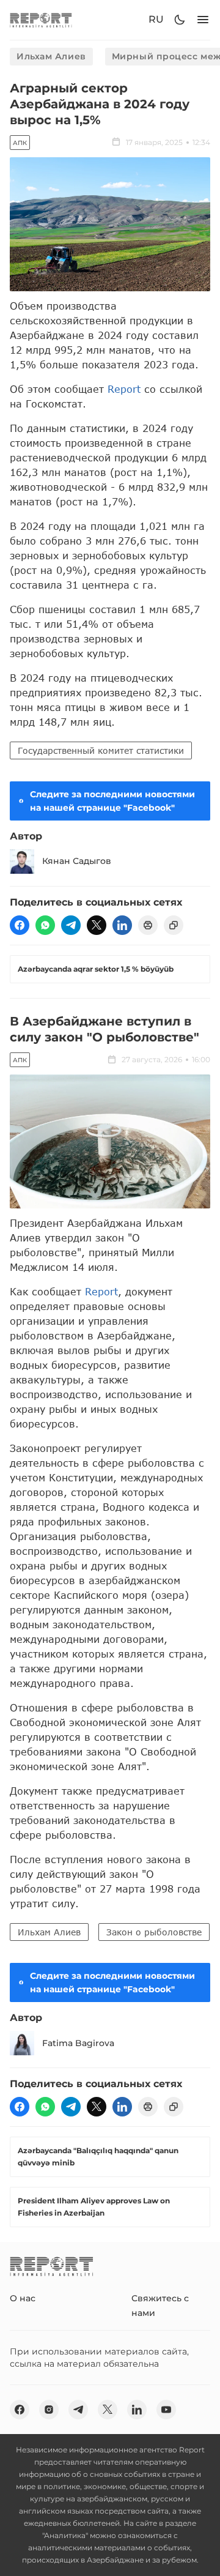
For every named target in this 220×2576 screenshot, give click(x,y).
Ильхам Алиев (51, 56)
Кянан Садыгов (77, 861)
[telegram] (71, 925)
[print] (148, 925)
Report (124, 389)
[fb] (20, 925)
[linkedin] (122, 925)
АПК (20, 143)
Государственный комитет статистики (101, 750)
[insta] (49, 2410)
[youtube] (166, 2410)
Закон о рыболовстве (154, 1932)
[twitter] (97, 925)
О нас (23, 2298)
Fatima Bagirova (78, 2043)
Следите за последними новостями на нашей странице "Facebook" (112, 801)
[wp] (45, 925)
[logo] (41, 20)
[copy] (174, 925)
